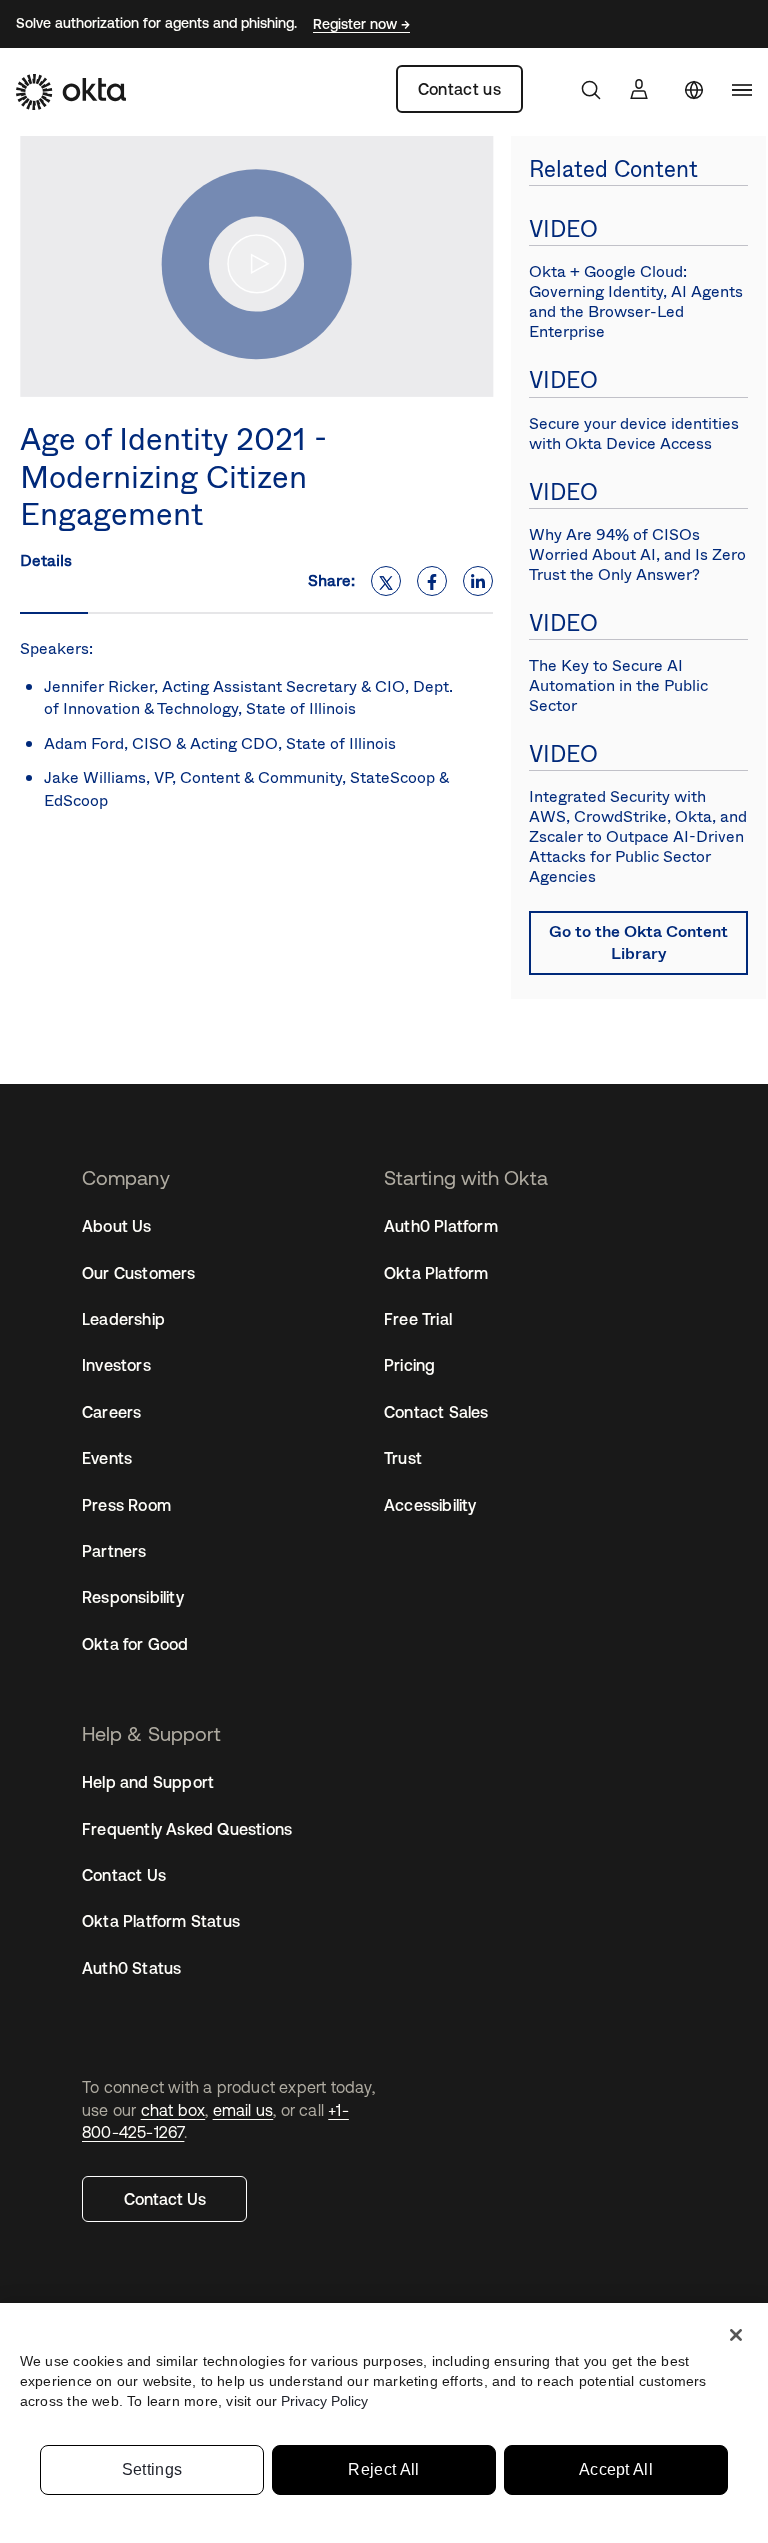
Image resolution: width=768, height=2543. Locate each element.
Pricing (409, 1365)
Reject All (383, 2469)
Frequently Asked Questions (187, 1829)
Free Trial (418, 1319)
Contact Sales (436, 1412)
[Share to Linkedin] (478, 581)
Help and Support (148, 1782)
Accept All (616, 2469)
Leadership (123, 1319)
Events (107, 1458)
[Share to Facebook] (432, 581)
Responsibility (133, 1597)
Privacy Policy (324, 2401)
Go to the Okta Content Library (638, 942)
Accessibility (430, 1505)
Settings (152, 2469)
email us (243, 2110)
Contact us (459, 89)
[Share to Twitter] (386, 581)
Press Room (126, 1505)
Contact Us (165, 2199)
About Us (117, 1226)
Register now (357, 24)
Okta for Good (135, 1644)
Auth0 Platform (441, 1226)
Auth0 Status (131, 1968)
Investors (116, 1365)
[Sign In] (639, 89)
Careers (111, 1412)
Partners (114, 1551)
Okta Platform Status (161, 1921)
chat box (173, 2110)
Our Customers (139, 1273)
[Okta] (71, 92)
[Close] (736, 2335)
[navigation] (742, 90)
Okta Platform (436, 1273)
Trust (403, 1458)
